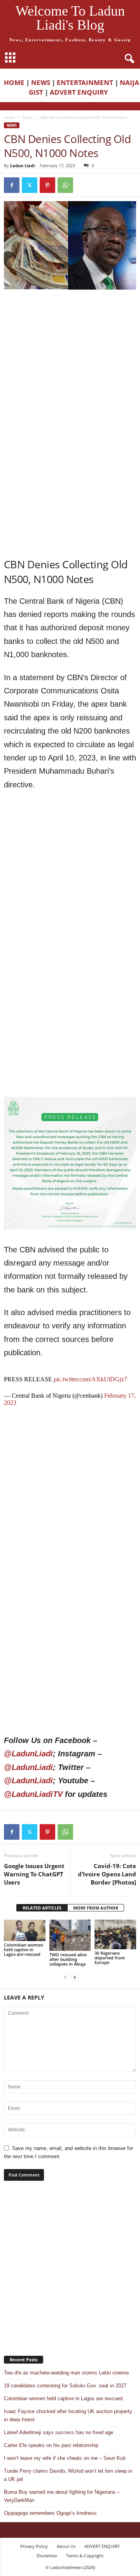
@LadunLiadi (28, 1754)
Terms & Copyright (85, 2556)
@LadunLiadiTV (33, 1794)
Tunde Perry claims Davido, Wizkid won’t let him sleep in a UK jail (68, 2475)
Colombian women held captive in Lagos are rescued (24, 1949)
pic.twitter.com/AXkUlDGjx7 (90, 1379)
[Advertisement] (70, 368)
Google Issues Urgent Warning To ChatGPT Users (34, 1874)
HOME (14, 82)
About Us (66, 2546)
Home (9, 117)
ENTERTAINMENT (85, 82)
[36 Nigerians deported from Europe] (115, 1934)
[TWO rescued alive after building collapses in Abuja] (70, 1935)
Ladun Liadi (22, 165)
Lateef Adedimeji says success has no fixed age (59, 2432)
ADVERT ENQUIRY (80, 92)
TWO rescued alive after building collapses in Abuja (68, 1959)
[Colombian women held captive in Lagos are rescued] (25, 1930)
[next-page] (75, 1977)
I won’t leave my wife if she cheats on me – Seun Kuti (65, 2458)
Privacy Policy (34, 2546)
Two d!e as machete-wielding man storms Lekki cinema (66, 2373)
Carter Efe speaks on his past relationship (51, 2445)
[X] (30, 185)
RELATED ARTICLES (42, 1908)
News (27, 117)
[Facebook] (12, 185)
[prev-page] (65, 1977)
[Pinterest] (47, 185)
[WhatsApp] (65, 185)
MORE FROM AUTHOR (96, 1908)
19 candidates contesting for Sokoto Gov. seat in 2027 (65, 2386)
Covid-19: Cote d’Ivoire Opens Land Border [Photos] (107, 1874)
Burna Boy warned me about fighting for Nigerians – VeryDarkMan (62, 2496)
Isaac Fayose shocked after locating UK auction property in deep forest (68, 2415)
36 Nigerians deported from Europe (110, 1958)
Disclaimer (47, 2556)
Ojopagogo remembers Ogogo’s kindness (50, 2513)
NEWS (41, 82)
